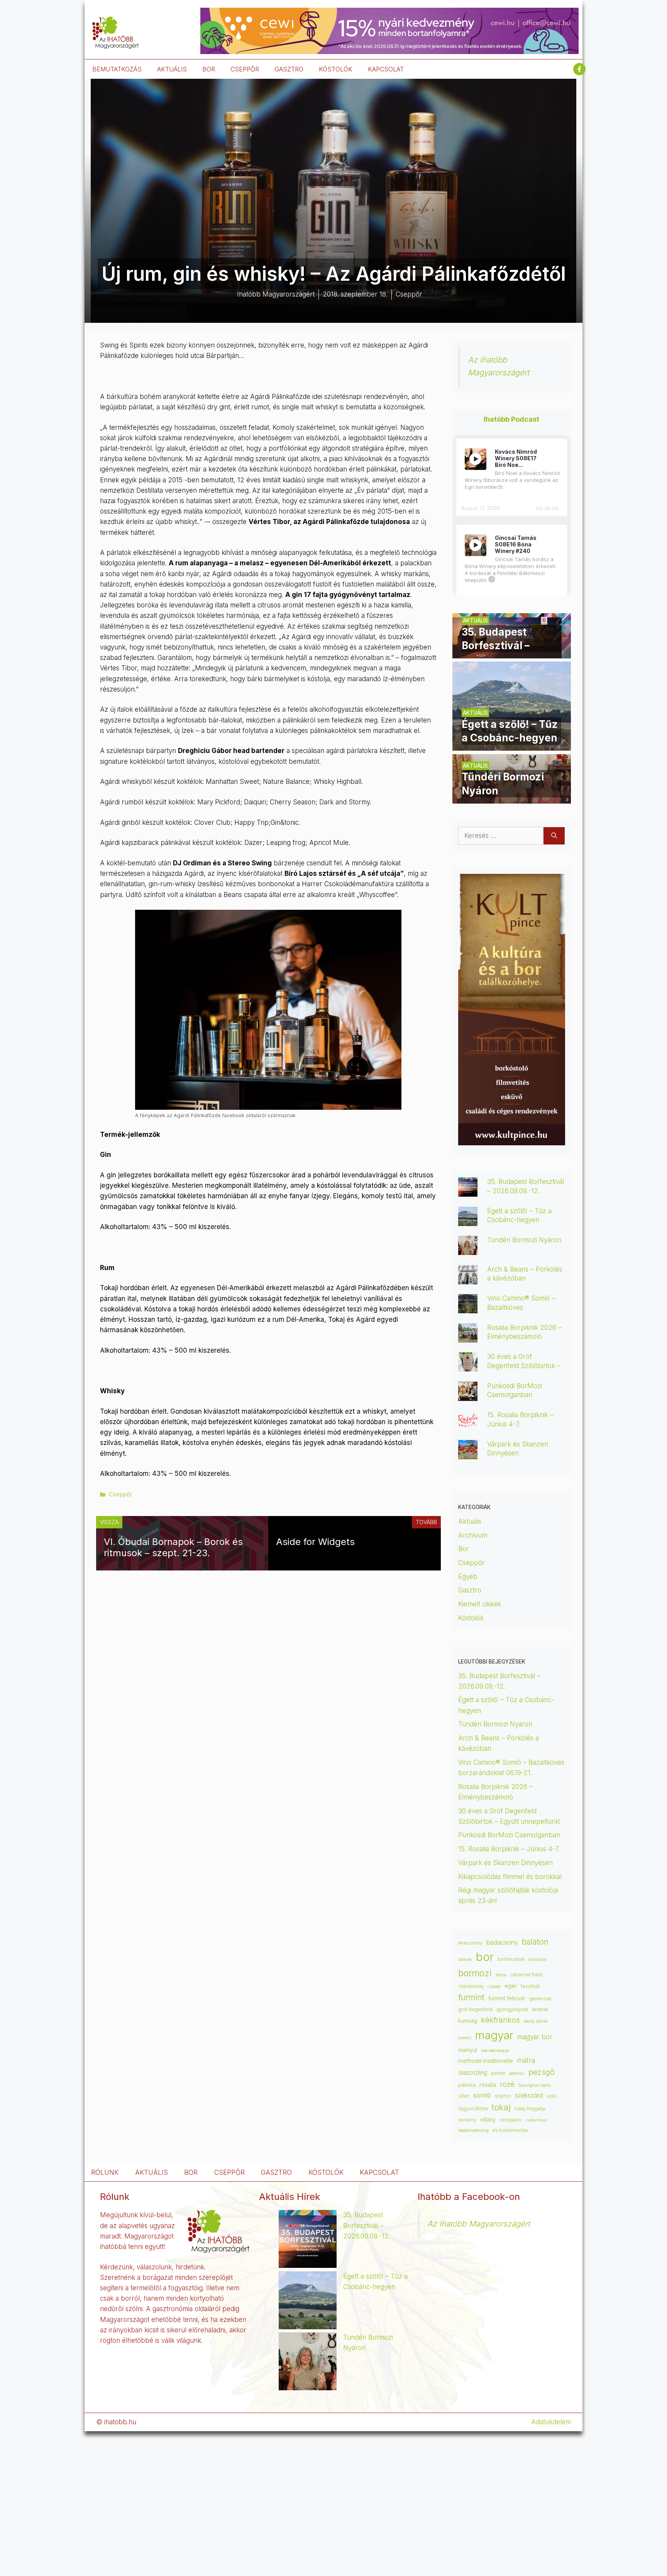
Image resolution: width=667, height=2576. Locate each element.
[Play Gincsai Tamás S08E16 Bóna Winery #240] (476, 545)
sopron (503, 2096)
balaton (535, 1942)
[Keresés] (554, 836)
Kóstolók (471, 1618)
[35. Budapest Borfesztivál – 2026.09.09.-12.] (512, 653)
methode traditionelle (486, 2061)
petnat (498, 2073)
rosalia (488, 2085)
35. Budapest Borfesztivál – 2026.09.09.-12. (367, 2225)
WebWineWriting (473, 2131)
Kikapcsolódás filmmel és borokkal (510, 1877)
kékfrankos (500, 2020)
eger (511, 1986)
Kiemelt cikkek (480, 1604)
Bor (464, 1549)
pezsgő (542, 2072)
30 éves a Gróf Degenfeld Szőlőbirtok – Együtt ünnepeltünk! (524, 1365)
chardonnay (471, 1986)
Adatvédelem (551, 2422)
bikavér (465, 1960)
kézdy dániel (536, 2021)
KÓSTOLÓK (336, 69)
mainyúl (468, 2050)
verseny (467, 2120)
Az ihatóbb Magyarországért (479, 2224)
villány (488, 2120)
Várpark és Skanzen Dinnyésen (506, 1863)
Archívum (473, 1535)
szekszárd (529, 2095)
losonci (465, 2038)
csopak (494, 1987)
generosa (540, 1999)
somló (482, 2095)
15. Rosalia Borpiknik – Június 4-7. (509, 1849)
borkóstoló (537, 1960)
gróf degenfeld (475, 2010)
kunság (468, 2021)
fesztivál (530, 1986)
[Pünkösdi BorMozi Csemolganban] (468, 1396)
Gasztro (470, 1590)
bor (485, 1957)
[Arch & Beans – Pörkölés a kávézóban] (468, 1279)
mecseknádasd (495, 2051)
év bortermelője (510, 2130)
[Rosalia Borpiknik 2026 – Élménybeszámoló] (468, 1337)
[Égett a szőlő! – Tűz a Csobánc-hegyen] (512, 745)
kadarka (540, 2010)
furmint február (507, 1998)
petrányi (517, 2073)
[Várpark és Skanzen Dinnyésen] (468, 1454)
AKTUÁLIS (172, 69)
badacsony (502, 1942)
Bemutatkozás (117, 69)
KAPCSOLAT (386, 69)
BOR (209, 69)
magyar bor (535, 2037)
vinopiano (510, 2120)
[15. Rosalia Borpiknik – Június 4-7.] (468, 1425)
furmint (471, 1997)
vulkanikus (536, 2120)
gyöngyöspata (512, 2010)
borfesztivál (511, 1959)
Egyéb (468, 1577)
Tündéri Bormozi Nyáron (524, 1240)
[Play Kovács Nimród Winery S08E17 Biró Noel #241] (476, 459)
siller (464, 2096)
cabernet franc (527, 1975)
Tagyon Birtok (473, 2109)
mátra (526, 2060)
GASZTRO (289, 69)
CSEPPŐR (245, 69)
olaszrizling (473, 2073)
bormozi (475, 1973)
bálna (501, 1975)
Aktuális (470, 1521)
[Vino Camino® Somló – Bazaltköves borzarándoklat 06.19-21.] (468, 1308)
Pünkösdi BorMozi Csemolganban (509, 1835)
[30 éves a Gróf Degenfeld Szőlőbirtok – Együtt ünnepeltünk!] (468, 1366)
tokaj (501, 2107)
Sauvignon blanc (535, 2085)
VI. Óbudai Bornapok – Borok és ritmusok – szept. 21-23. (173, 1547)
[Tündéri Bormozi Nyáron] (512, 798)
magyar (494, 2035)
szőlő (552, 2096)
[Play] (475, 459)
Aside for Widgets (315, 1542)
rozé (507, 2084)
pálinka (467, 2085)
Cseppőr (120, 1494)
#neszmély (470, 1943)
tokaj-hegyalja (530, 2109)
